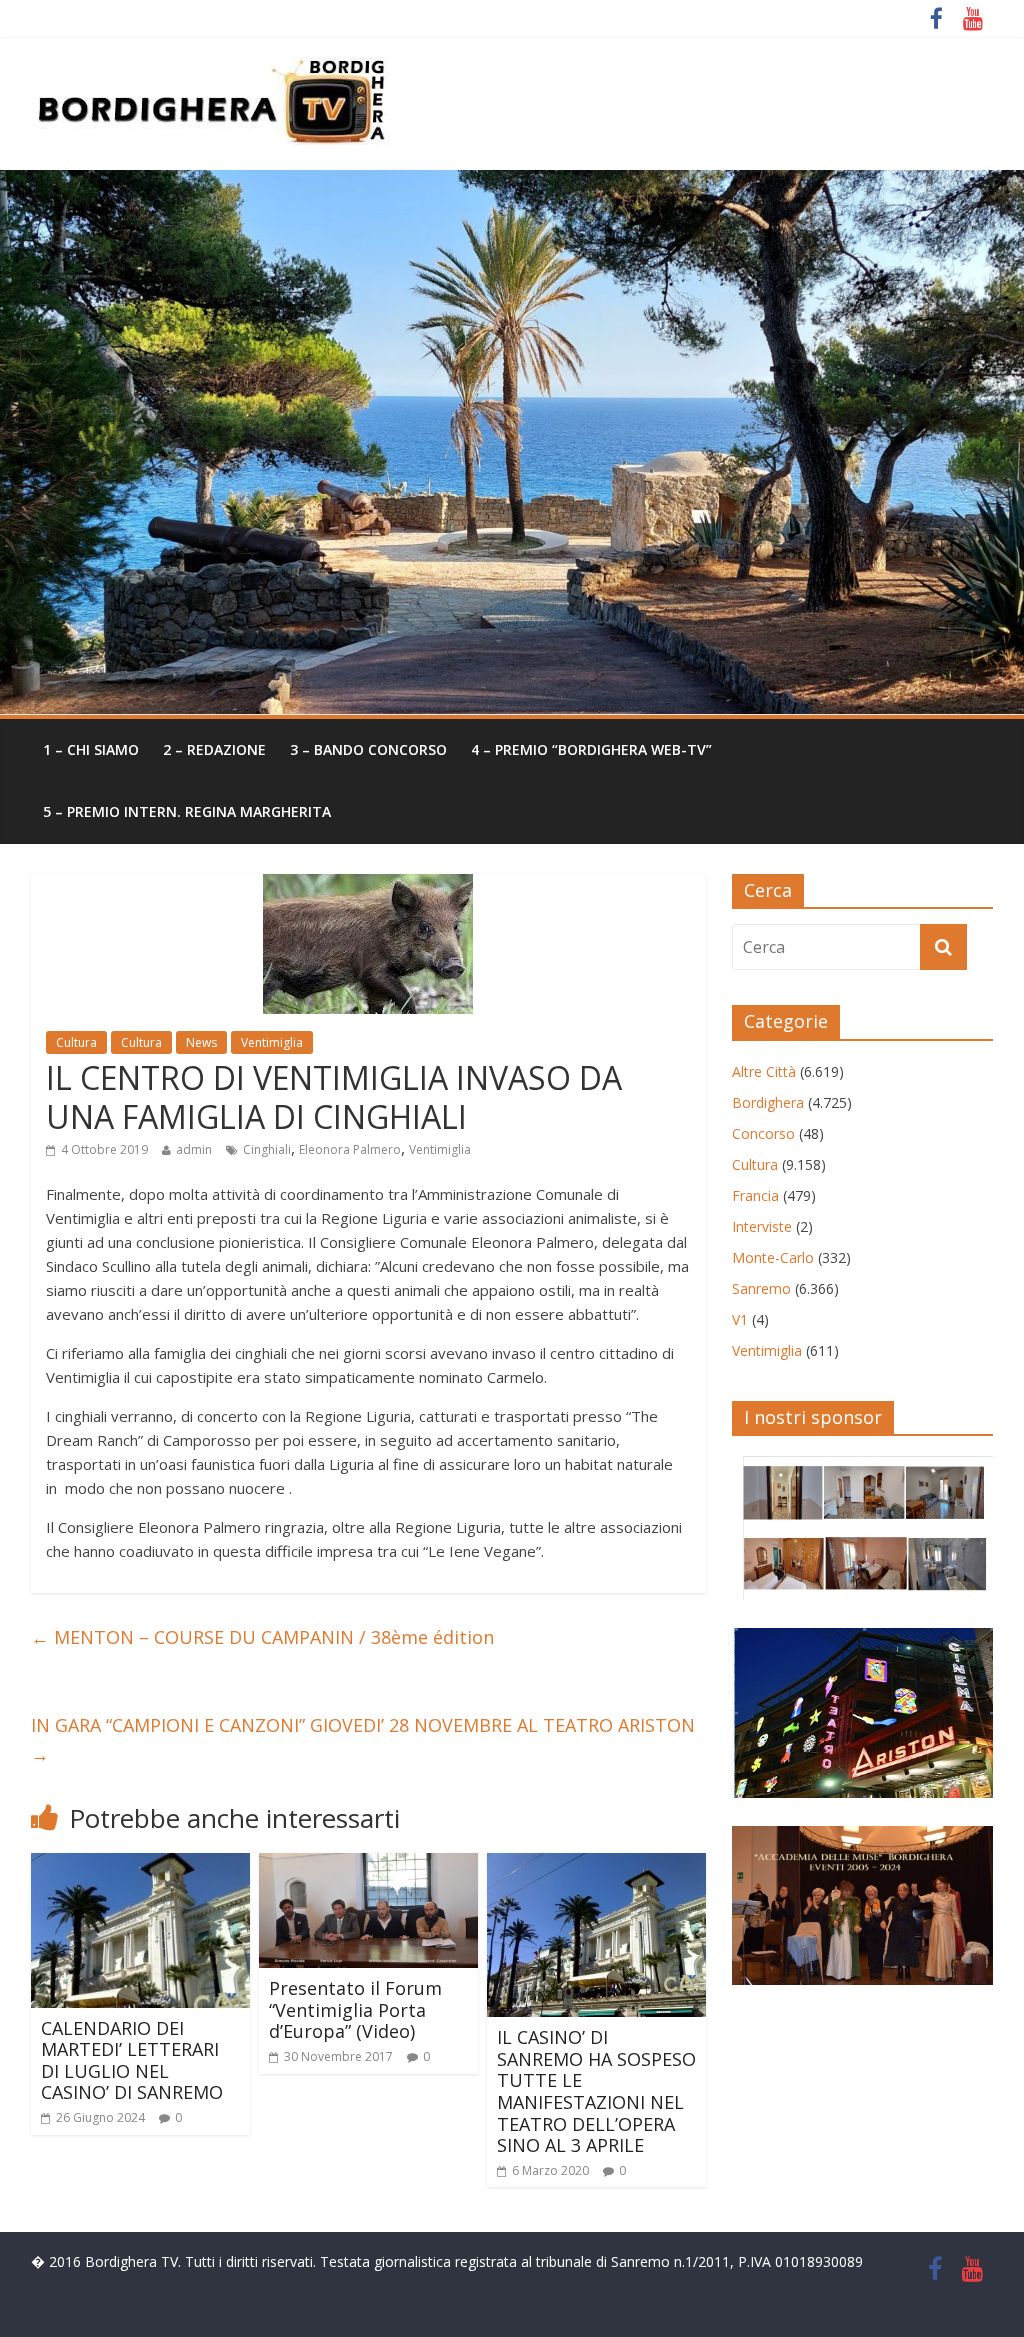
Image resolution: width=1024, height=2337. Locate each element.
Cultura (76, 1042)
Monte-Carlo (773, 1257)
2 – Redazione (214, 749)
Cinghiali (267, 1149)
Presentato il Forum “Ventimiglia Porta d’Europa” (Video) (355, 2009)
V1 (740, 1319)
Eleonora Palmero (350, 1149)
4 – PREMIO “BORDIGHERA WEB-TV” (591, 749)
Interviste (762, 1226)
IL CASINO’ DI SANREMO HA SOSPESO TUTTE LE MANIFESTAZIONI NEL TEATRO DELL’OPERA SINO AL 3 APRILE (596, 2091)
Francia (755, 1195)
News (201, 1042)
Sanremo (761, 1288)
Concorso (763, 1133)
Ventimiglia (272, 1042)
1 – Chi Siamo (91, 749)
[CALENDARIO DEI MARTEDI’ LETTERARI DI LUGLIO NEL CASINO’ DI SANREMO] (141, 1865)
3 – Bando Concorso (368, 749)
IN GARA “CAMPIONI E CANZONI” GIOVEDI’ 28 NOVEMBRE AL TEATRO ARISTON (363, 1739)
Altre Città (764, 1071)
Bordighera (768, 1102)
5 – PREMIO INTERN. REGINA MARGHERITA (187, 811)
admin (194, 1149)
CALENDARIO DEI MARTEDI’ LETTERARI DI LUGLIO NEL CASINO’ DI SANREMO (132, 2060)
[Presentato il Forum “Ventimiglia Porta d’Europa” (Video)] (369, 1865)
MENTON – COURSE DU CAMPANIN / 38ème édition (262, 1637)
